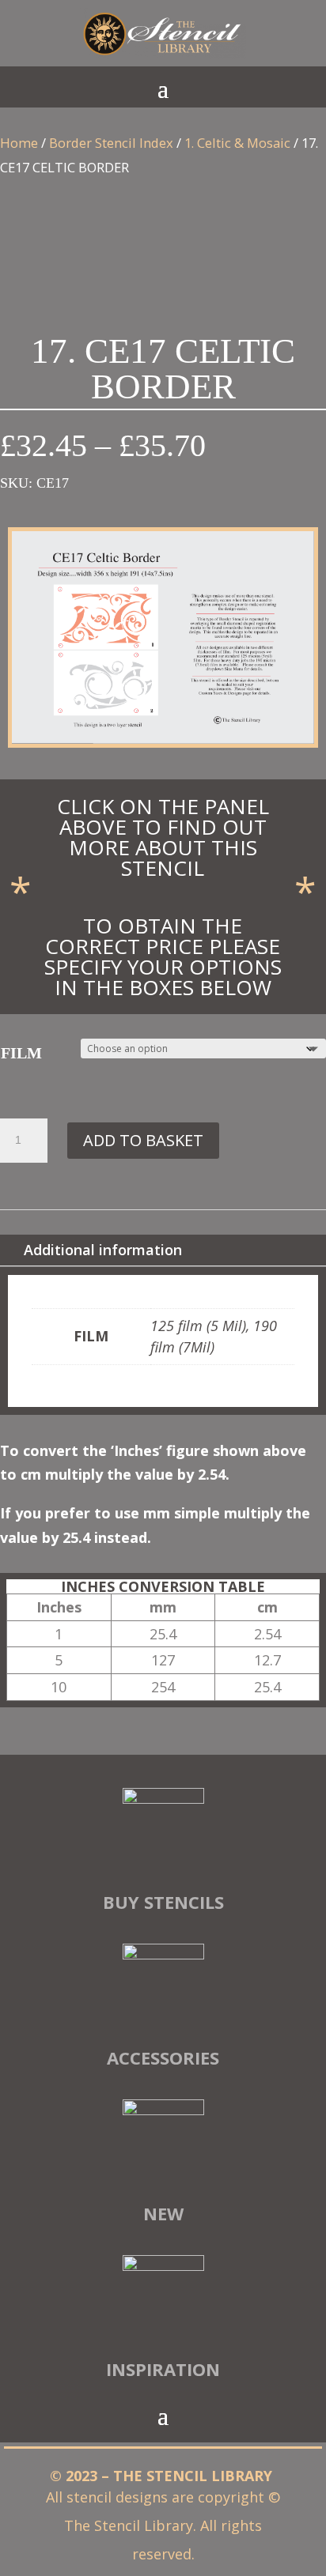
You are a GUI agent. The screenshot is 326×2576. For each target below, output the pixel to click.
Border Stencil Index (111, 143)
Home (19, 143)
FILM (21, 1053)
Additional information (103, 1250)
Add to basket (143, 1140)
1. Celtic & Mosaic (237, 143)
